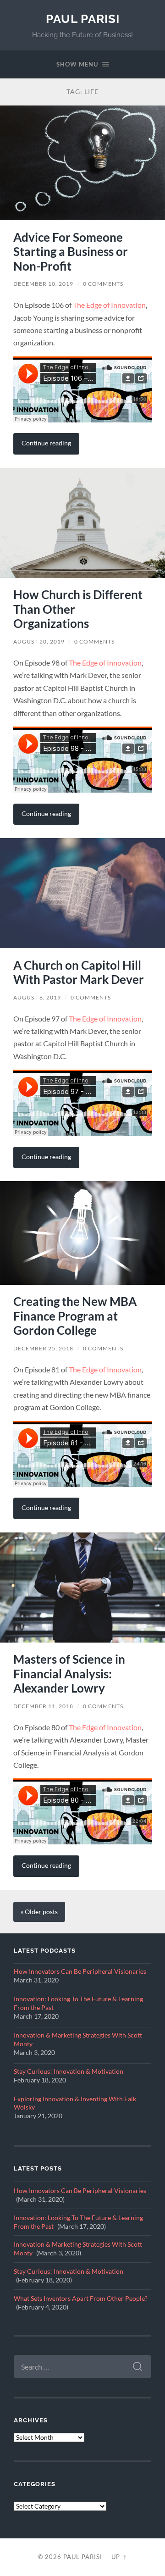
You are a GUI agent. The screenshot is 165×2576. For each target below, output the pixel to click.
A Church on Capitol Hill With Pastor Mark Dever (79, 972)
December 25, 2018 (43, 1348)
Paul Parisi (83, 19)
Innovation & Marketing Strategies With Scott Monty (78, 2040)
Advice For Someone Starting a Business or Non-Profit (71, 252)
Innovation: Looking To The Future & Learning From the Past (78, 2003)
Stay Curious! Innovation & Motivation (69, 2071)
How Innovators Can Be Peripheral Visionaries (80, 1971)
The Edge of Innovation (109, 305)
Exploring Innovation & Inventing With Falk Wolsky (75, 2103)
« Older (39, 1912)
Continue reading (46, 443)
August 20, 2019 (39, 641)
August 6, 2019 (37, 997)
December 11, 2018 (43, 1706)
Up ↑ (119, 2557)
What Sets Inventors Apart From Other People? (81, 2298)
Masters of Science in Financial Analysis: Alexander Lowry (69, 1674)
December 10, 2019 (43, 284)
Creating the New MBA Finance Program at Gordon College (75, 1316)
